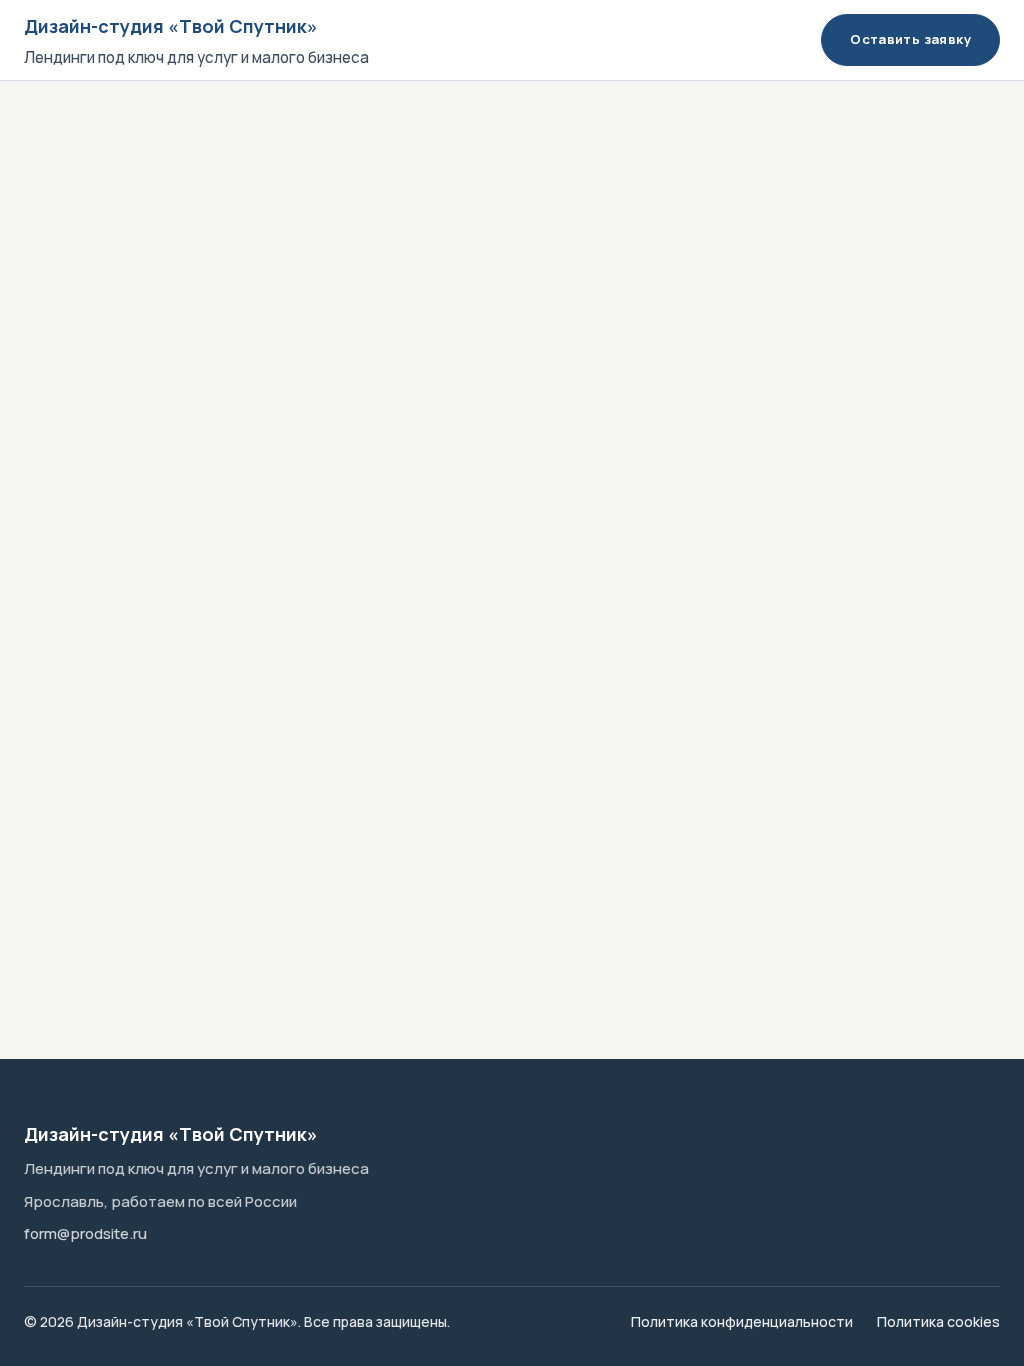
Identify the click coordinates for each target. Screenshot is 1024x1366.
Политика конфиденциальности (742, 1321)
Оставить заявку (910, 39)
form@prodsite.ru (85, 1233)
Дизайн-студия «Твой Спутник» (171, 26)
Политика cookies (938, 1321)
